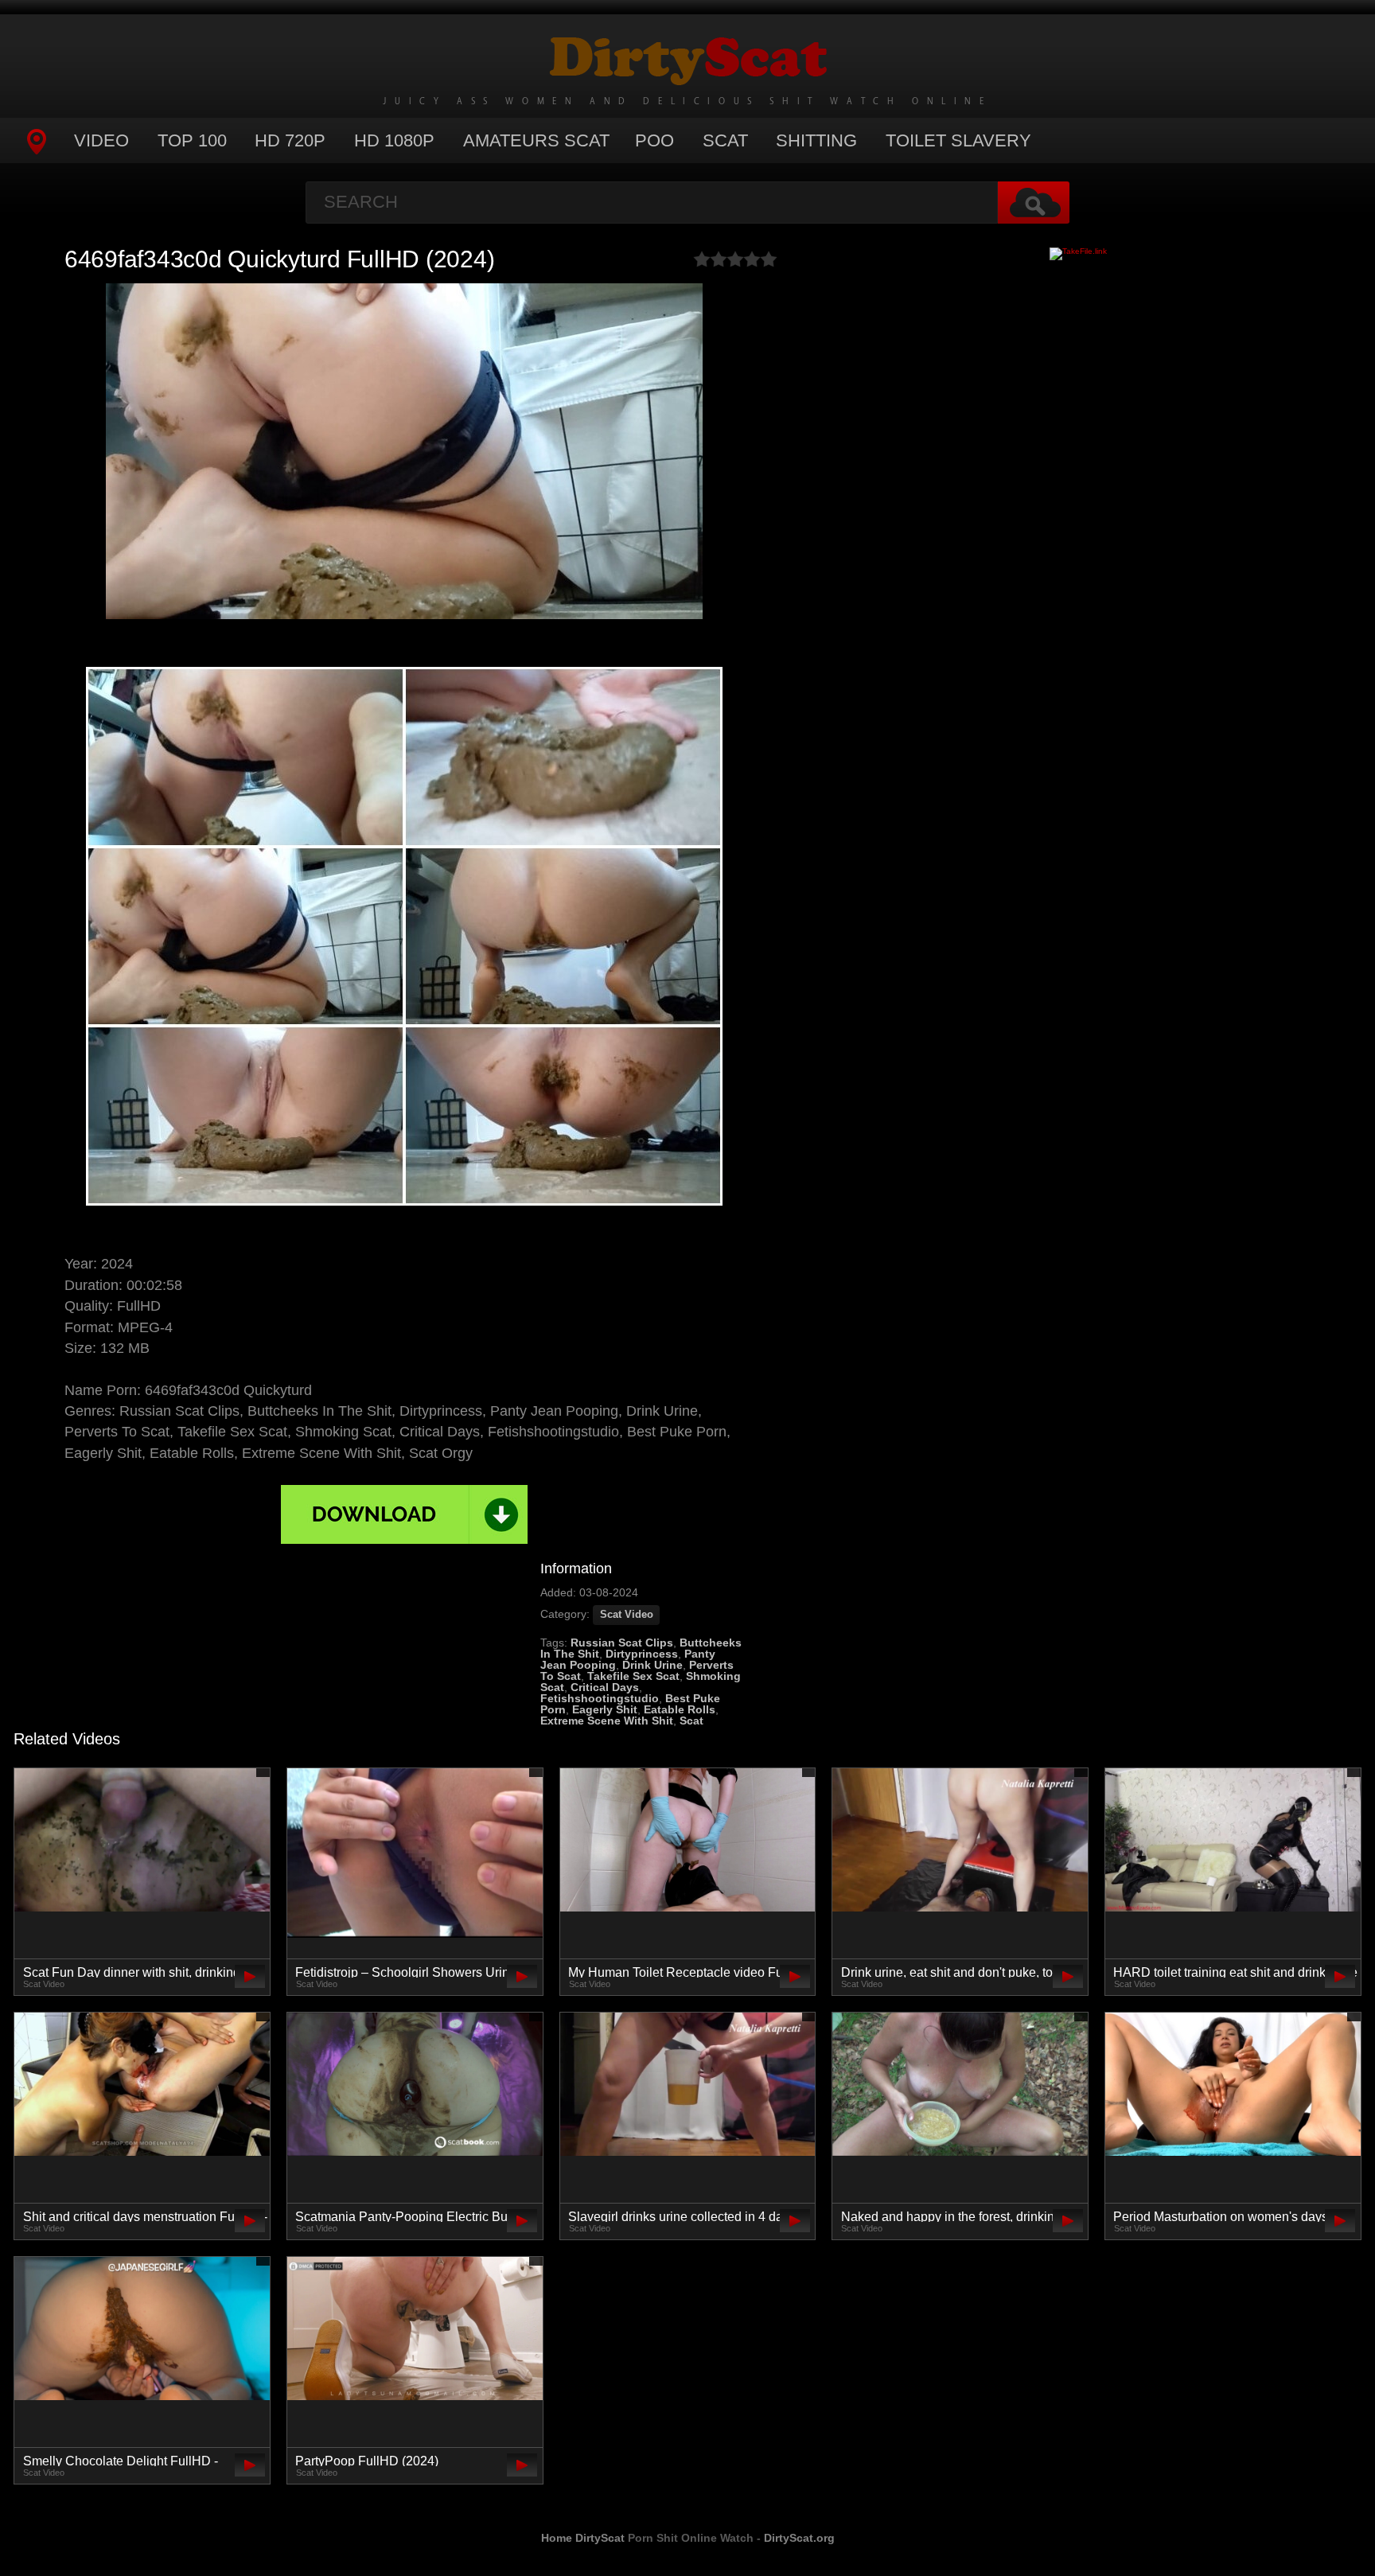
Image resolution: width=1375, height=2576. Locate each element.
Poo (654, 140)
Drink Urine (652, 1665)
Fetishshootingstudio (600, 1698)
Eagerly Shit (605, 1709)
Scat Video (627, 1615)
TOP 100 (192, 140)
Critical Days (605, 1687)
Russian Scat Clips (622, 1643)
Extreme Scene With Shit (607, 1721)
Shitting (816, 140)
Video (101, 140)
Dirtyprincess (642, 1654)
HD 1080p (394, 140)
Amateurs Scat (536, 140)
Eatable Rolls (680, 1709)
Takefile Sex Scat (633, 1676)
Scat (725, 140)
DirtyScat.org (799, 2538)
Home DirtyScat (583, 2538)
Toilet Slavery (958, 140)
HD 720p (290, 140)
